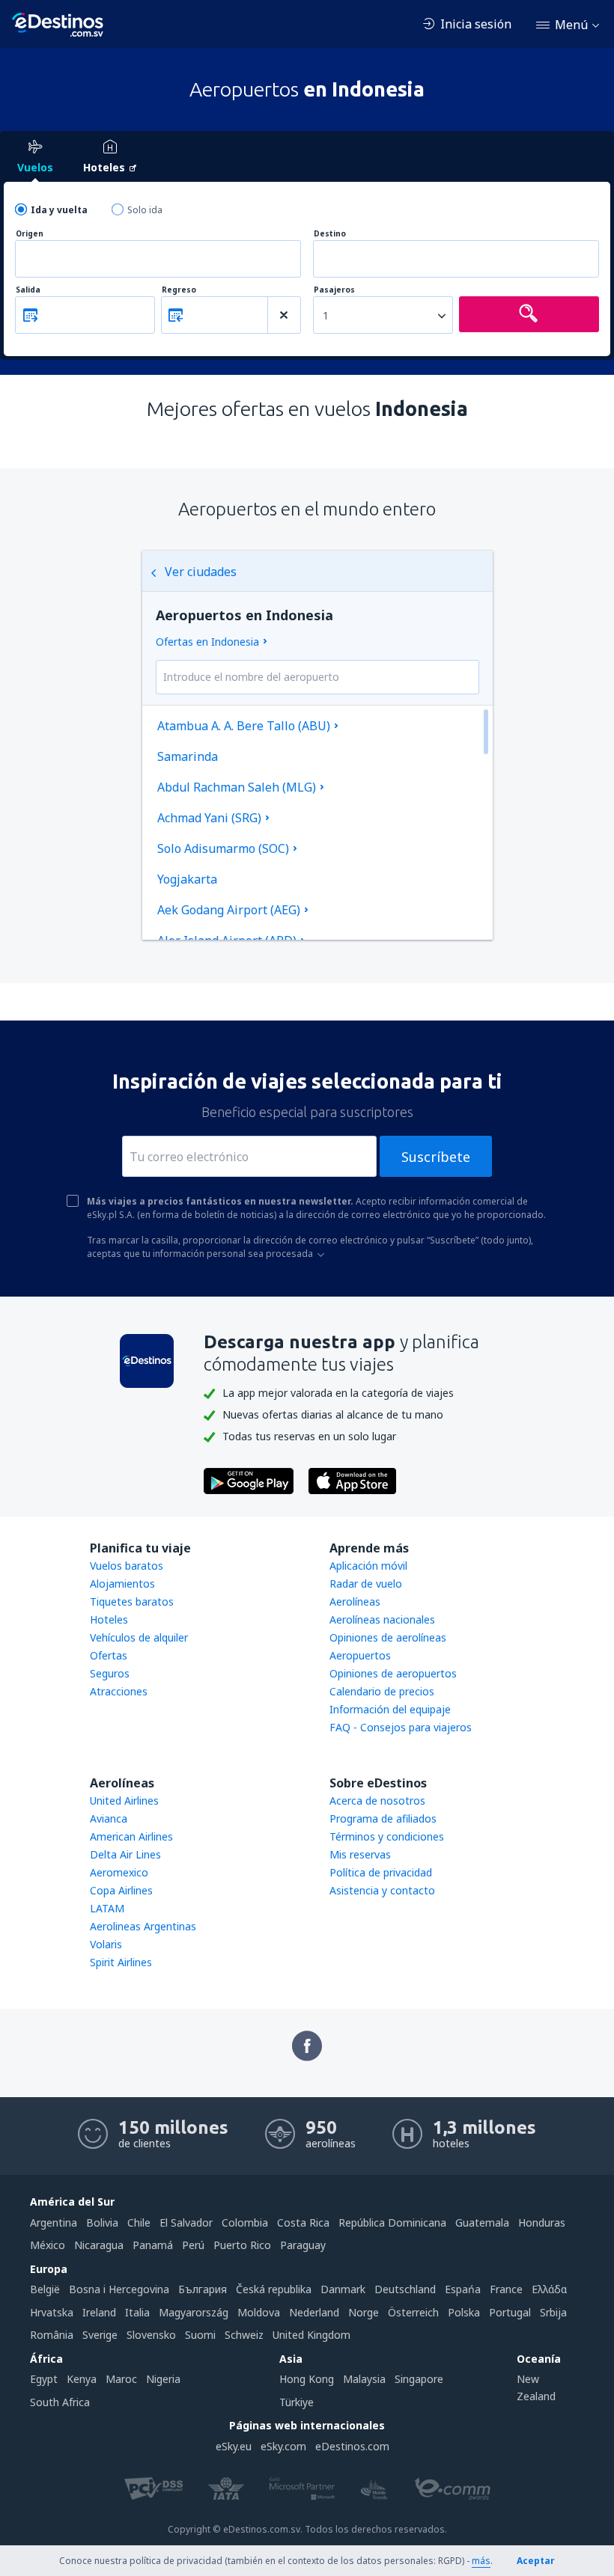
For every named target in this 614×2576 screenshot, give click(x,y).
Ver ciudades (201, 572)
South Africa (60, 2402)
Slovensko (151, 2335)
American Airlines (131, 1836)
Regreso (179, 290)
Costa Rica (303, 2222)
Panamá (153, 2245)
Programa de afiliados (383, 1818)
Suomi (200, 2335)
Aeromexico (119, 1872)
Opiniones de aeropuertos (393, 1673)
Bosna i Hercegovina (119, 2289)
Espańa (463, 2289)
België (45, 2289)
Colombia (245, 2222)
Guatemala (482, 2222)
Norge (364, 2312)
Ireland (99, 2312)
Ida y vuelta (59, 210)
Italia (137, 2312)
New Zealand (536, 2387)
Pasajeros (334, 290)
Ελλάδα (549, 2289)
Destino (330, 234)
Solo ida (145, 210)
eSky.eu (234, 2446)
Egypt (44, 2379)
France (506, 2289)
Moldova (259, 2312)
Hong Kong (307, 2379)
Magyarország (194, 2312)
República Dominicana (392, 2222)
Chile (139, 2222)
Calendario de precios (382, 1691)
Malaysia (364, 2379)
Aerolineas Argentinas (143, 1926)
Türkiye (297, 2402)
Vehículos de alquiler (139, 1637)
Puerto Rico (242, 2245)
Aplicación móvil (368, 1566)
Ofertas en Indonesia (207, 642)
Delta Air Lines (125, 1854)
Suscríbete (436, 1157)
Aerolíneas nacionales (382, 1619)
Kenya (82, 2379)
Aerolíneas (355, 1601)
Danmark (343, 2289)
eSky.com (283, 2446)
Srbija (553, 2312)
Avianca (109, 1818)
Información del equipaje (390, 1709)
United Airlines (124, 1801)
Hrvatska (52, 2312)
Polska (464, 2312)
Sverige (100, 2335)
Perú (193, 2245)
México (48, 2245)
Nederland (314, 2312)
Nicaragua (99, 2245)
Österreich (413, 2312)
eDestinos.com (352, 2446)
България (203, 2289)
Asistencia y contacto (382, 1890)
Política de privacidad (381, 1872)
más (481, 2561)
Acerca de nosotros (377, 1801)
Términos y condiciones (387, 1836)
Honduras (542, 2222)
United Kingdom (311, 2335)
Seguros (110, 1673)
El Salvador (186, 2222)
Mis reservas (360, 1854)
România (52, 2335)
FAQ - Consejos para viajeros (401, 1727)
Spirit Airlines (121, 1962)
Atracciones (119, 1691)
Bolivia (102, 2222)
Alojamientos (122, 1584)
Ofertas (109, 1655)
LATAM (107, 1908)
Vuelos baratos (127, 1566)
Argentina (54, 2222)
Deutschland (405, 2289)
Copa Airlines (121, 1890)
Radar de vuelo (366, 1584)
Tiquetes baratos (132, 1601)
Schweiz (244, 2335)
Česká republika (274, 2289)
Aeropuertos (360, 1655)
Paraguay (303, 2245)
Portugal (510, 2312)
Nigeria (163, 2379)
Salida (28, 290)
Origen (30, 234)
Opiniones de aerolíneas (388, 1637)
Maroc (121, 2379)
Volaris (106, 1944)
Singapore (419, 2379)
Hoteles (109, 1619)
